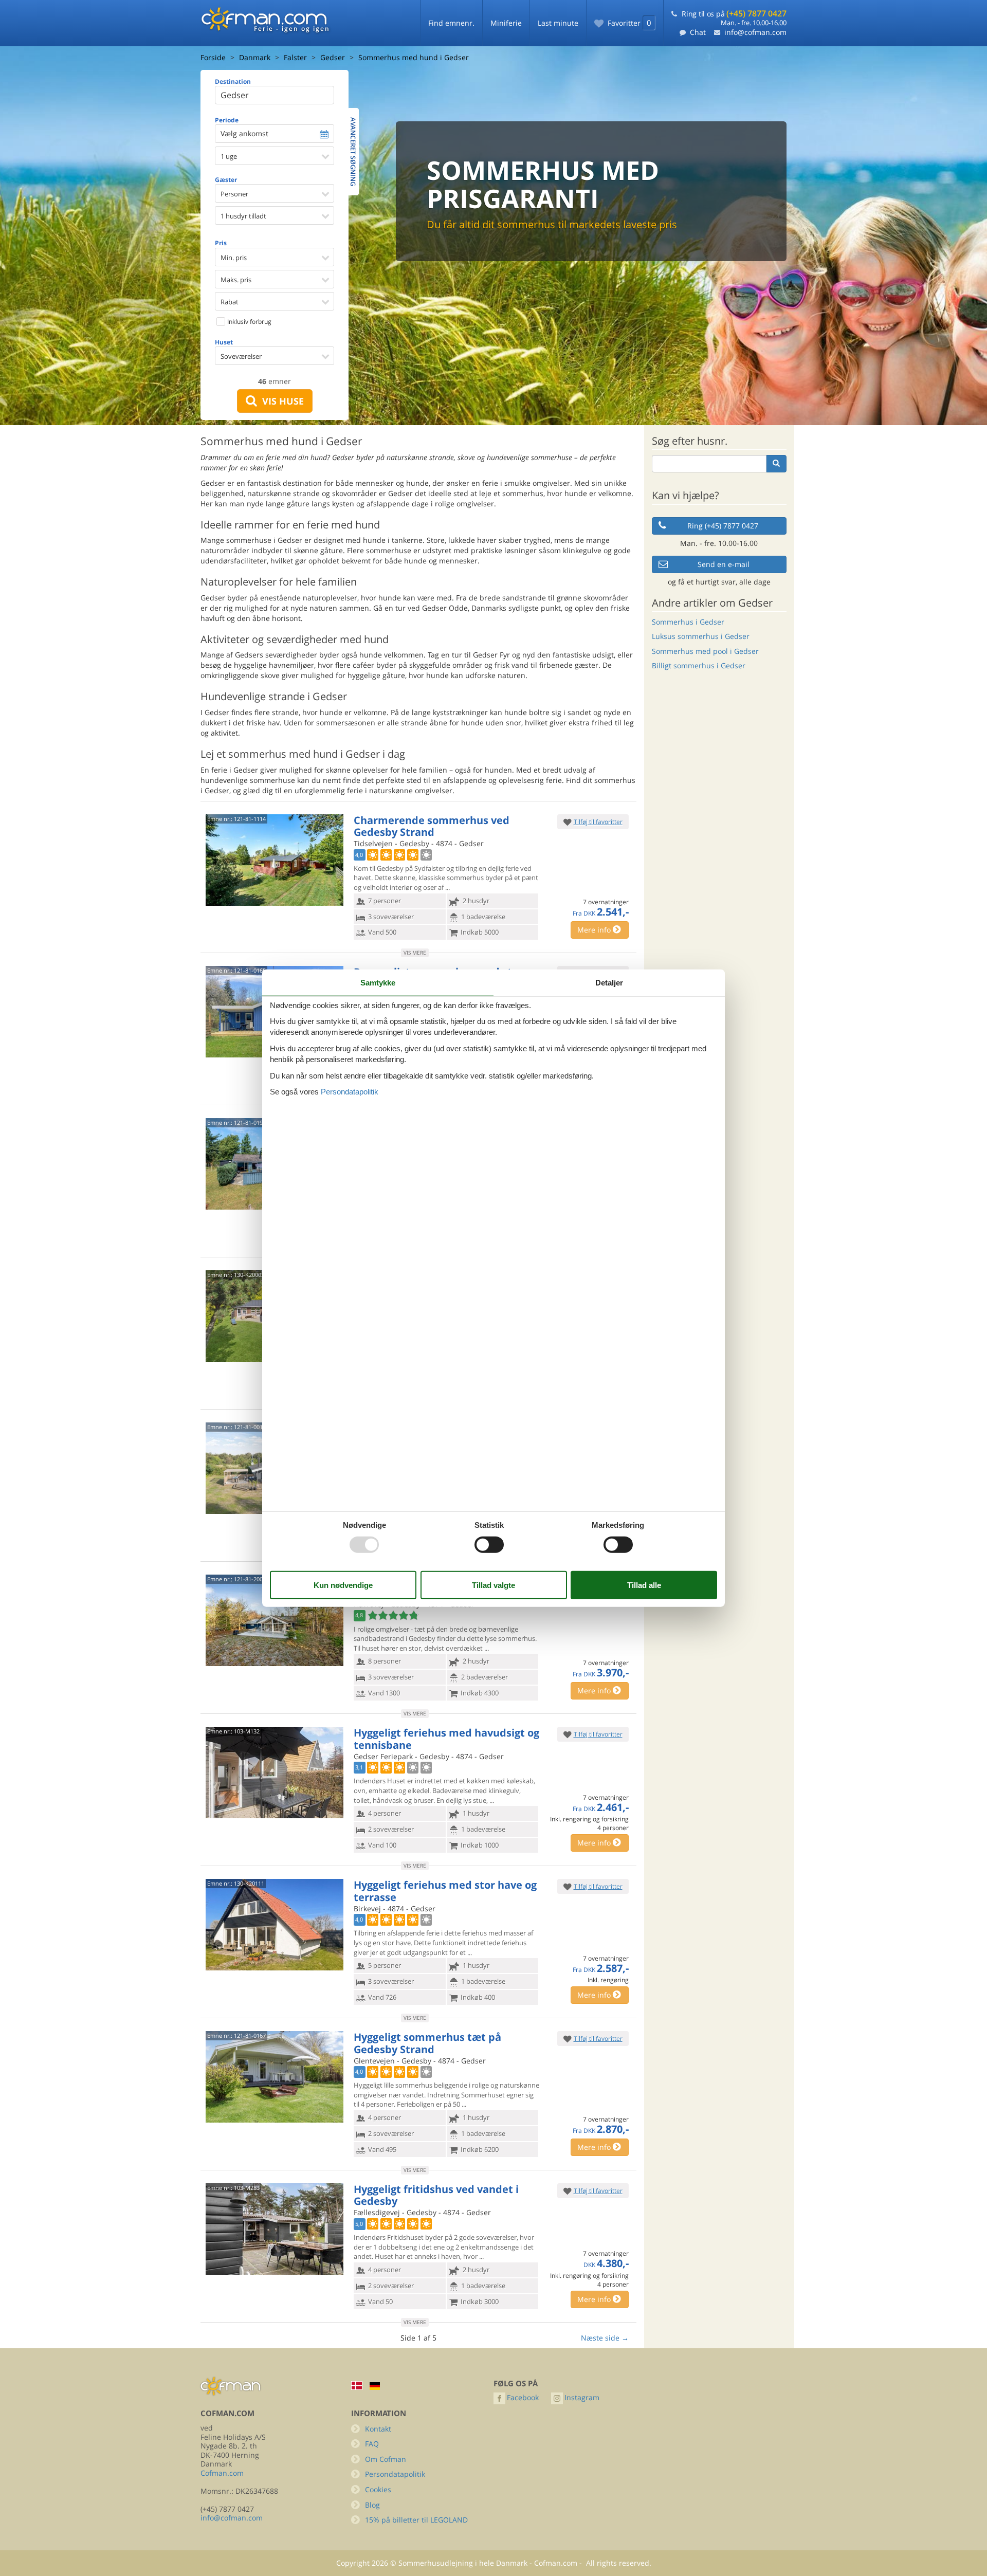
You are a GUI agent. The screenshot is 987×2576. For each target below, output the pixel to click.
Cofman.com (222, 2473)
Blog (372, 2505)
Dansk (357, 2386)
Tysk (375, 2386)
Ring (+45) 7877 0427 (723, 526)
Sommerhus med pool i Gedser (705, 651)
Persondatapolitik (395, 2474)
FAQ (372, 2444)
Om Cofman (386, 2459)
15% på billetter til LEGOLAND (416, 2520)
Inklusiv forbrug (249, 322)
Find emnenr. (451, 23)
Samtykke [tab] (378, 982)
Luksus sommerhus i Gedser (701, 636)
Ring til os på (734, 14)
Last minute (558, 23)
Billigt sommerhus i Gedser (699, 665)
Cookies (378, 2489)
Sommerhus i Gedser (688, 622)
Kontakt (378, 2429)
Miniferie (506, 23)
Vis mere (415, 953)
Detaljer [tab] (609, 982)
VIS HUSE (280, 401)
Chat (698, 32)
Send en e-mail (724, 564)
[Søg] (776, 464)
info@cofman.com (755, 32)
